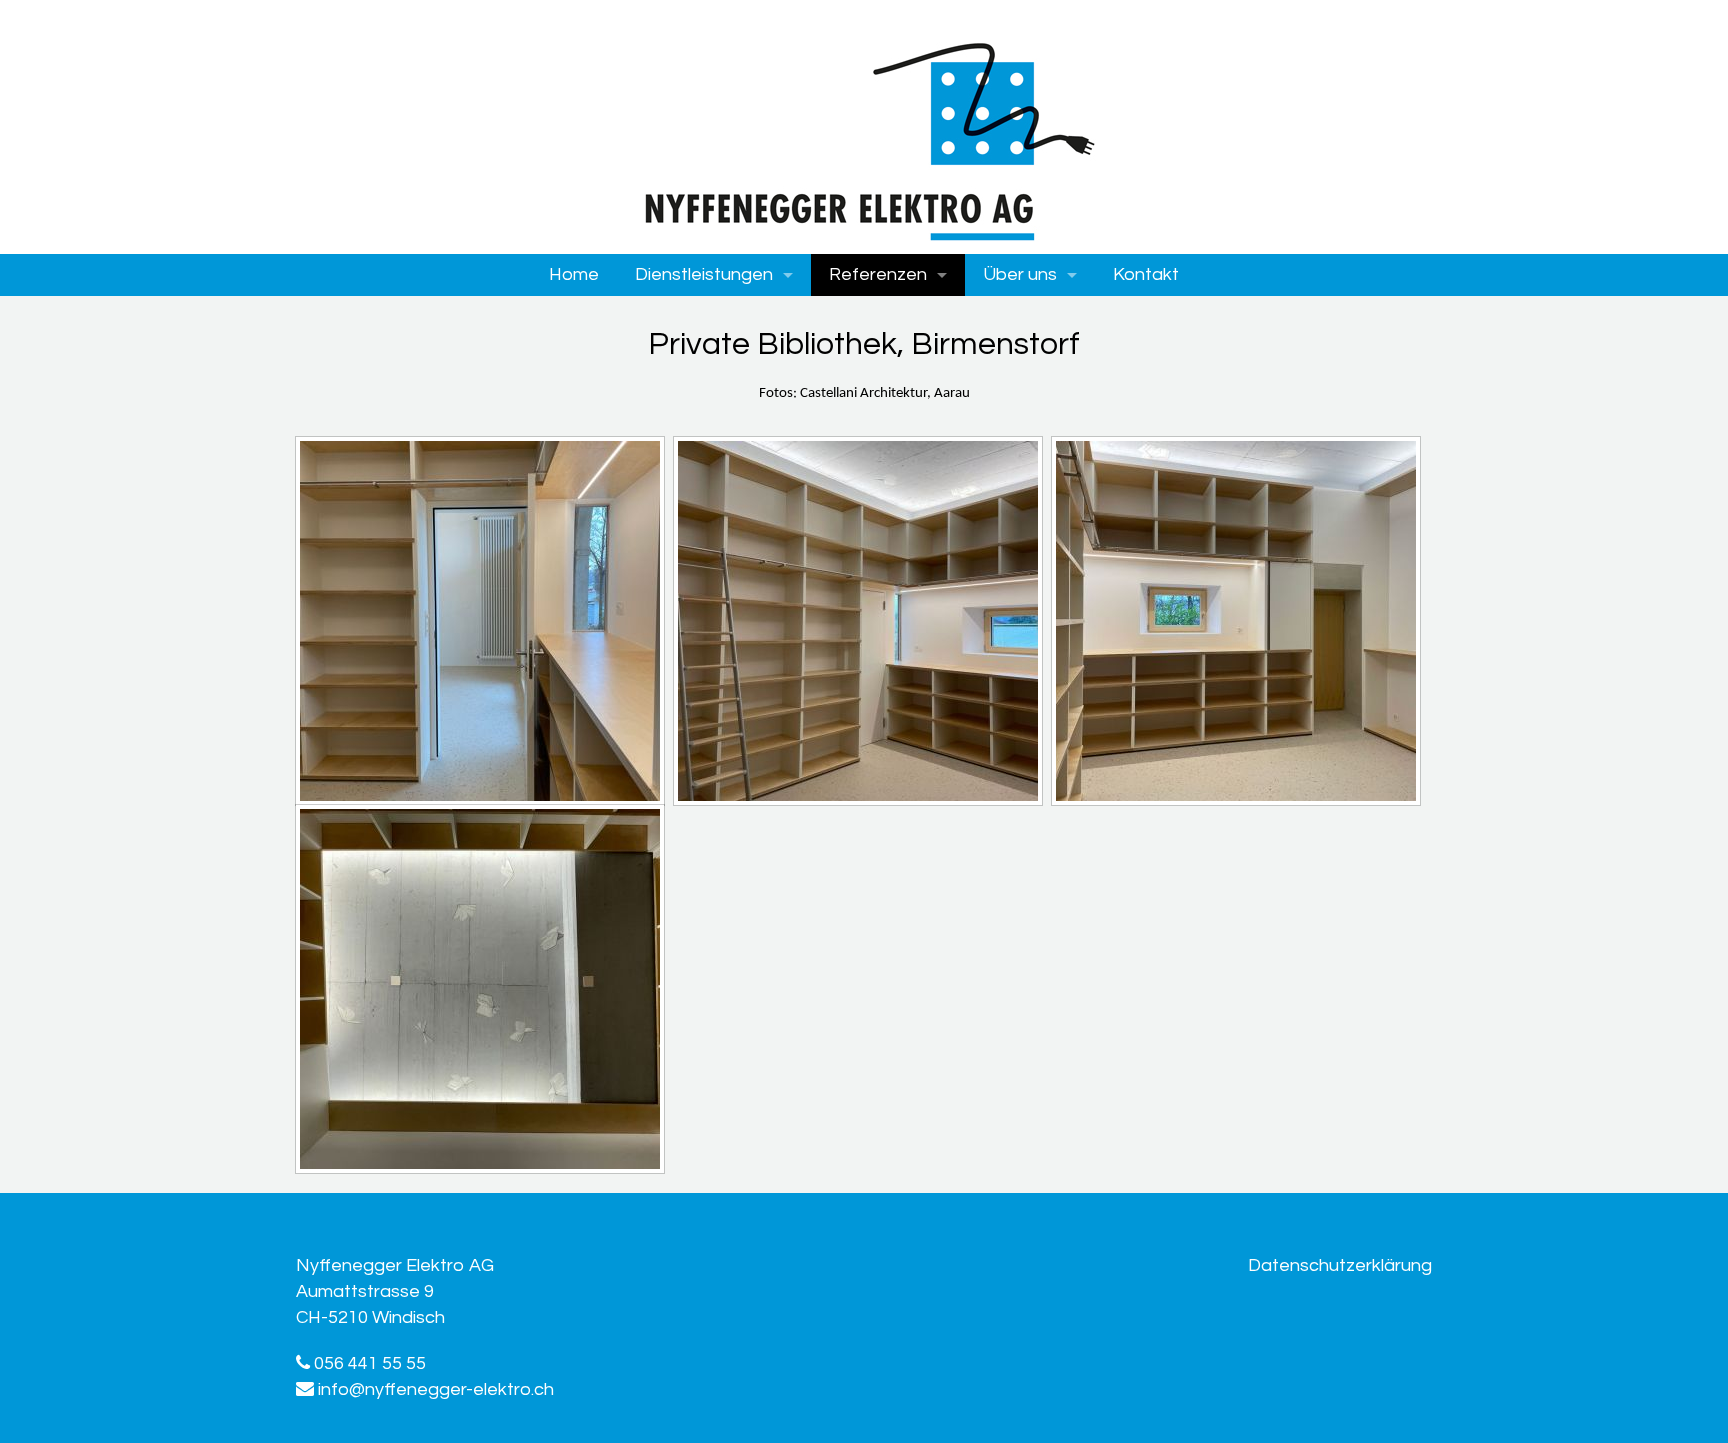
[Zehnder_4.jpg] (480, 989)
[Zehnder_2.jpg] (858, 621)
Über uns (1020, 274)
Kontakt (1146, 274)
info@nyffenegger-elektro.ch (436, 1389)
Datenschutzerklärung (1340, 1265)
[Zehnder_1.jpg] (480, 621)
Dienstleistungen (704, 274)
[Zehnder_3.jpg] (1236, 621)
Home (574, 274)
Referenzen (878, 274)
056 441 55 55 (368, 1363)
